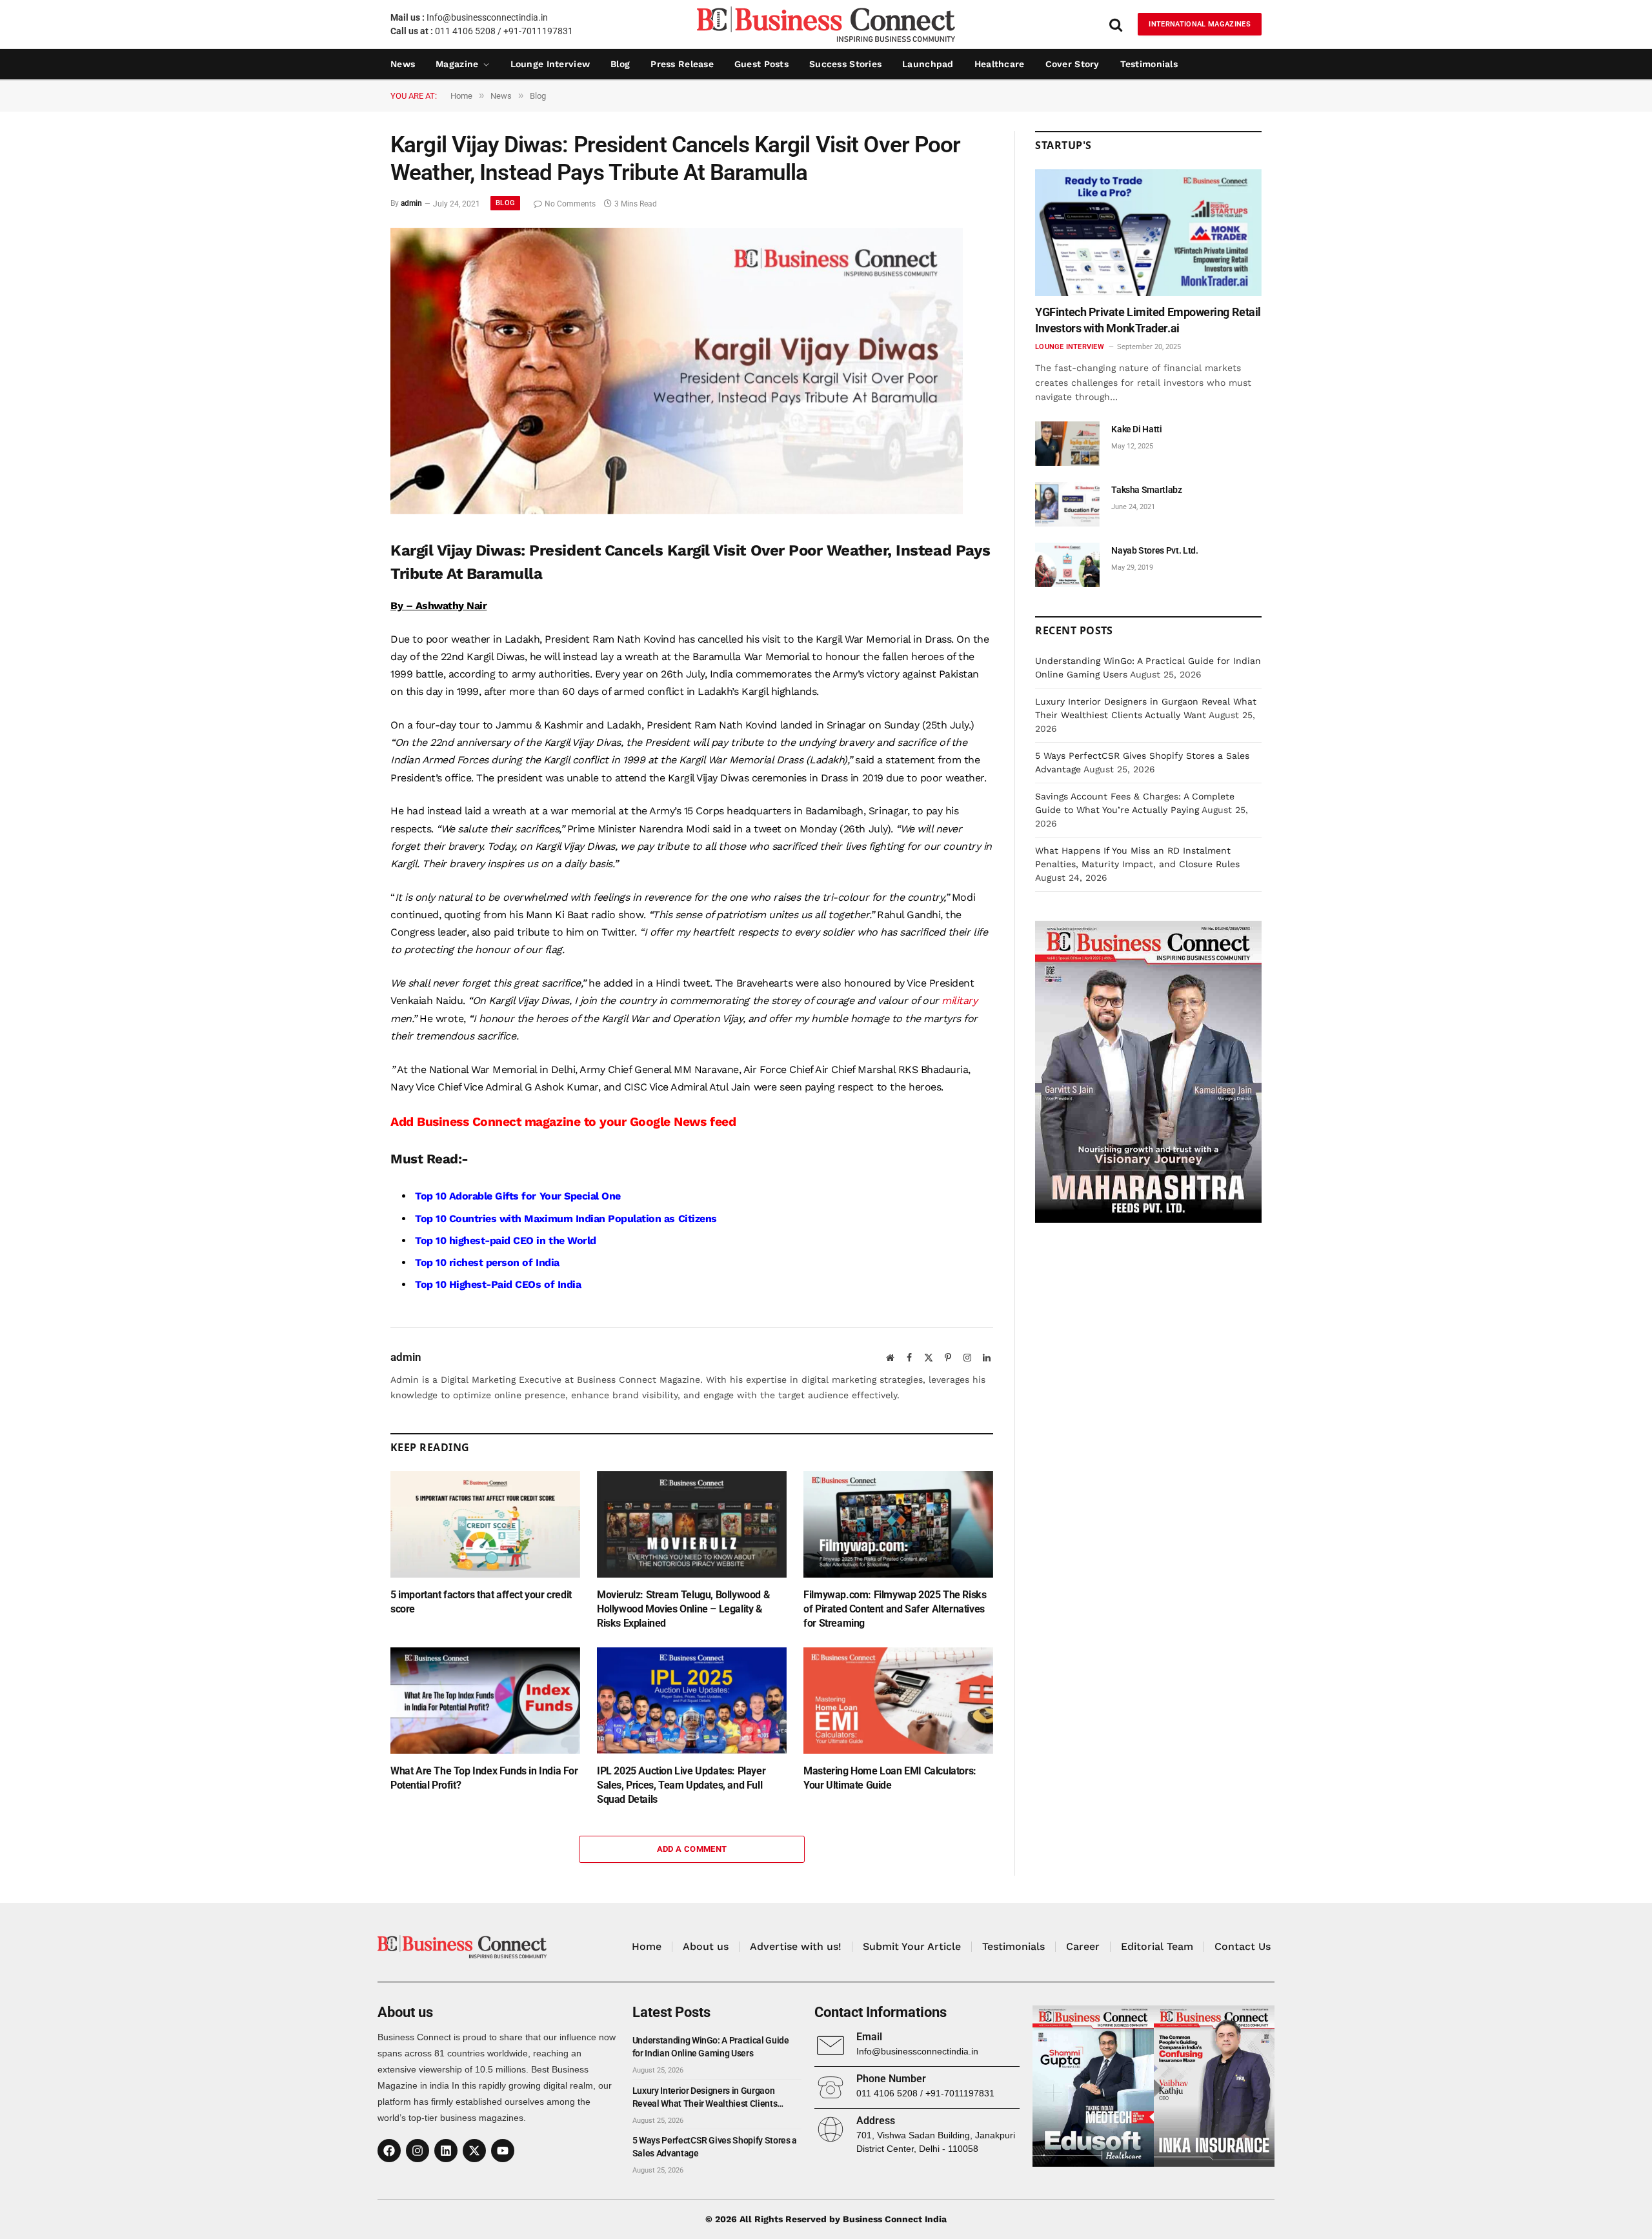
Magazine (457, 64)
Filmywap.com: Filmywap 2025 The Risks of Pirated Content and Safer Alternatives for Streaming (895, 1609)
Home (647, 1946)
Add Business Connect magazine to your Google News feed (563, 1122)
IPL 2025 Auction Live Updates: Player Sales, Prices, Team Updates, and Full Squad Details (681, 1785)
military (958, 1000)
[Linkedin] (446, 2151)
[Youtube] (503, 2151)
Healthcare (1000, 64)
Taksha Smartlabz (1146, 490)
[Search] (1116, 24)
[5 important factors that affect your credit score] (485, 1524)
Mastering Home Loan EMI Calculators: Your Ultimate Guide (890, 1778)
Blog (620, 64)
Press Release (682, 64)
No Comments (570, 204)
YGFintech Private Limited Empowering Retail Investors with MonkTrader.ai (1148, 320)
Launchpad (928, 64)
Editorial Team (1157, 1946)
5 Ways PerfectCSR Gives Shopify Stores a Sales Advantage (715, 2147)
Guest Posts (761, 64)
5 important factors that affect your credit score (481, 1602)
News (403, 64)
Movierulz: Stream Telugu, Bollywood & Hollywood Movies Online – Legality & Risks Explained (683, 1609)
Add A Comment (692, 1849)
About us (706, 1946)
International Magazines (1200, 24)
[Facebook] (389, 2151)
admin (411, 204)
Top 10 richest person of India (487, 1262)
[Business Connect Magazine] (826, 24)
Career (1083, 1946)
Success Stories (845, 64)
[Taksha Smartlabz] (1067, 504)
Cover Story (1073, 64)
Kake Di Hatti (1136, 429)
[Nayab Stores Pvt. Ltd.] (1067, 565)
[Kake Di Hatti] (1067, 444)
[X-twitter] (474, 2151)
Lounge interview (550, 64)
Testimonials (1149, 64)
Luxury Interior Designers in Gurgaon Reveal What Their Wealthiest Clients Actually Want (705, 2098)
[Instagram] (418, 2151)
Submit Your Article (912, 1946)
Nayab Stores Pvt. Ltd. (1154, 550)
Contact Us (1243, 1946)
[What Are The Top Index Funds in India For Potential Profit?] (485, 1701)
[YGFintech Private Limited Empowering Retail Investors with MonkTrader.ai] (1148, 233)
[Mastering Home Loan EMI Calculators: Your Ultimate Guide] (898, 1701)
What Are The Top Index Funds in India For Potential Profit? (484, 1778)
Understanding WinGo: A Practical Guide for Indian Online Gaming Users (711, 2047)
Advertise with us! (796, 1946)
